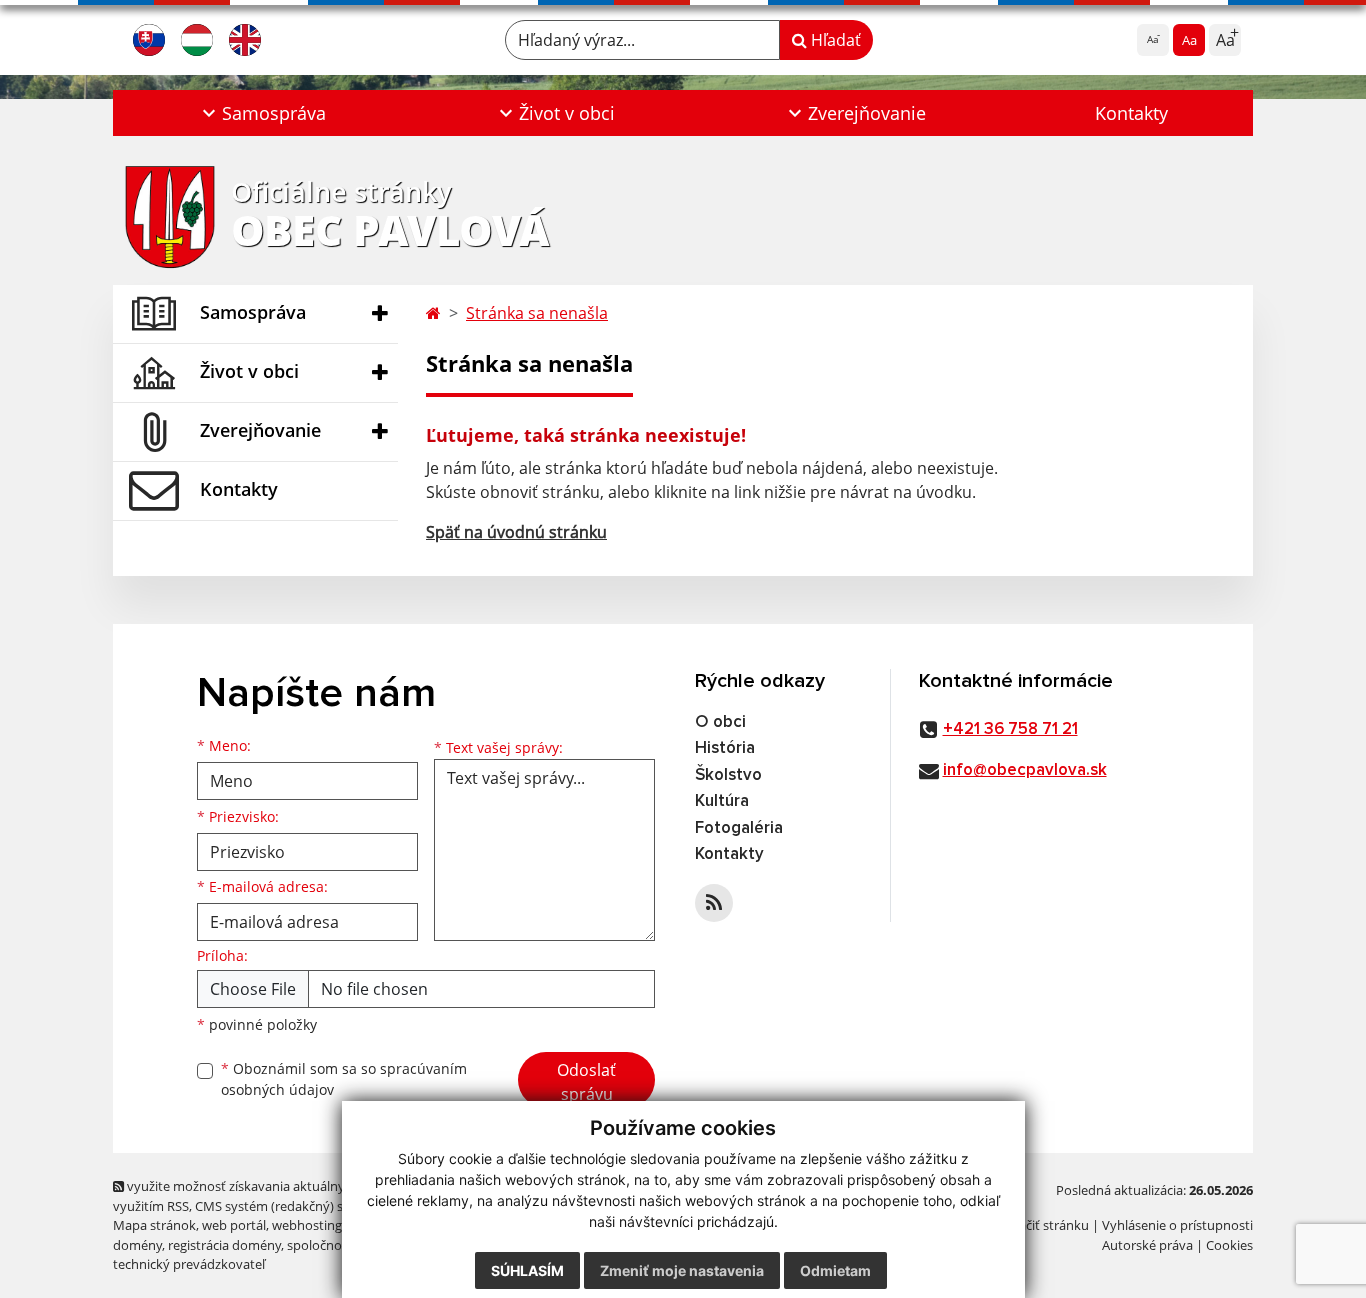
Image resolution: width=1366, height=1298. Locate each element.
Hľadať (834, 40)
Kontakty (1131, 113)
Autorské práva (1147, 1245)
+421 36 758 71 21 (1010, 729)
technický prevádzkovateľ (189, 1264)
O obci (720, 722)
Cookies (1229, 1245)
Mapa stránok (154, 1225)
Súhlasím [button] (527, 1270)
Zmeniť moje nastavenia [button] (682, 1270)
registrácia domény (224, 1245)
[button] (261, 113)
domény (137, 1245)
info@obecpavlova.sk (1025, 770)
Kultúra (722, 801)
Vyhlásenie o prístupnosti (1177, 1225)
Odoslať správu (586, 1082)
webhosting (307, 1225)
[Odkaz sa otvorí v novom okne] (714, 903)
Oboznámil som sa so (344, 1079)
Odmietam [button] (835, 1270)
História (725, 748)
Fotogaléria (739, 828)
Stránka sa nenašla (537, 313)
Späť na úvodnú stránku (516, 532)
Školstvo (728, 775)
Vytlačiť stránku (1042, 1225)
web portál (234, 1225)
